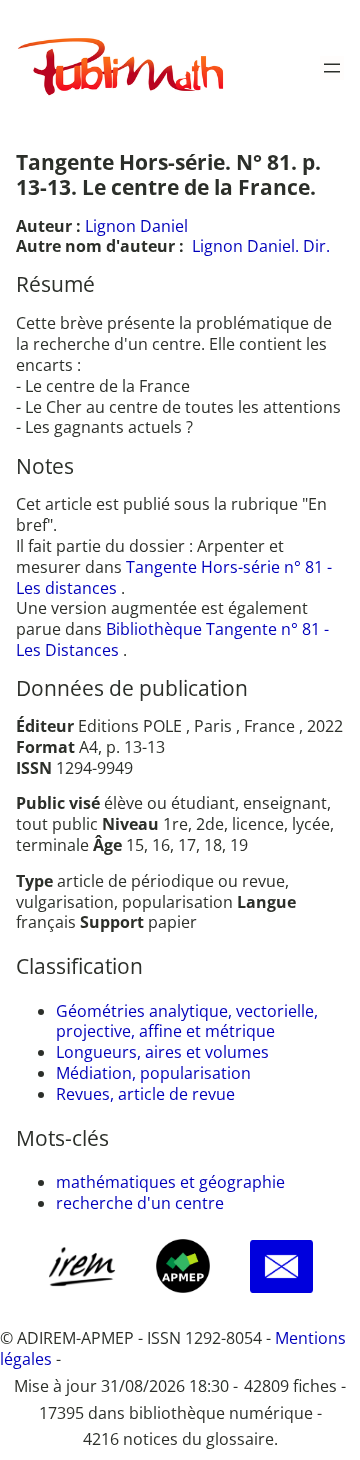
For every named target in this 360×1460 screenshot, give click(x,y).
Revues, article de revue (145, 1094)
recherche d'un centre (140, 1203)
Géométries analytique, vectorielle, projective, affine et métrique (187, 1021)
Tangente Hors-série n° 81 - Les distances (174, 577)
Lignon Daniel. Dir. (261, 246)
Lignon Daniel (136, 226)
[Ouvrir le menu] (332, 68)
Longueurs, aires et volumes (162, 1052)
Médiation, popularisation (153, 1073)
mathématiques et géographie (170, 1182)
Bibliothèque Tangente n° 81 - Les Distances (172, 639)
